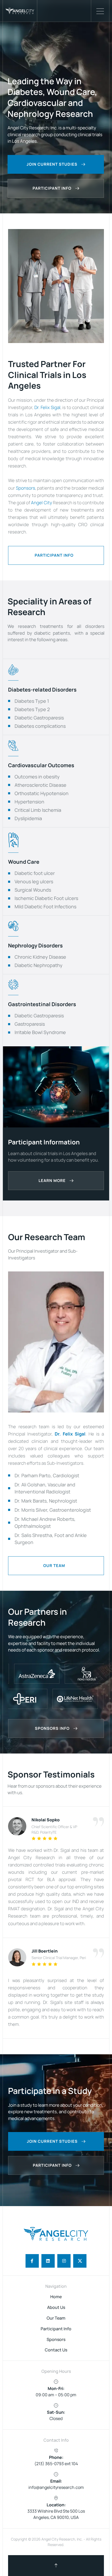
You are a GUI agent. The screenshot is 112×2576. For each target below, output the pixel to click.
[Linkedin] (48, 2261)
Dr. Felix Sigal (47, 407)
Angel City (41, 503)
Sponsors (26, 488)
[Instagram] (64, 2261)
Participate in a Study (50, 2091)
